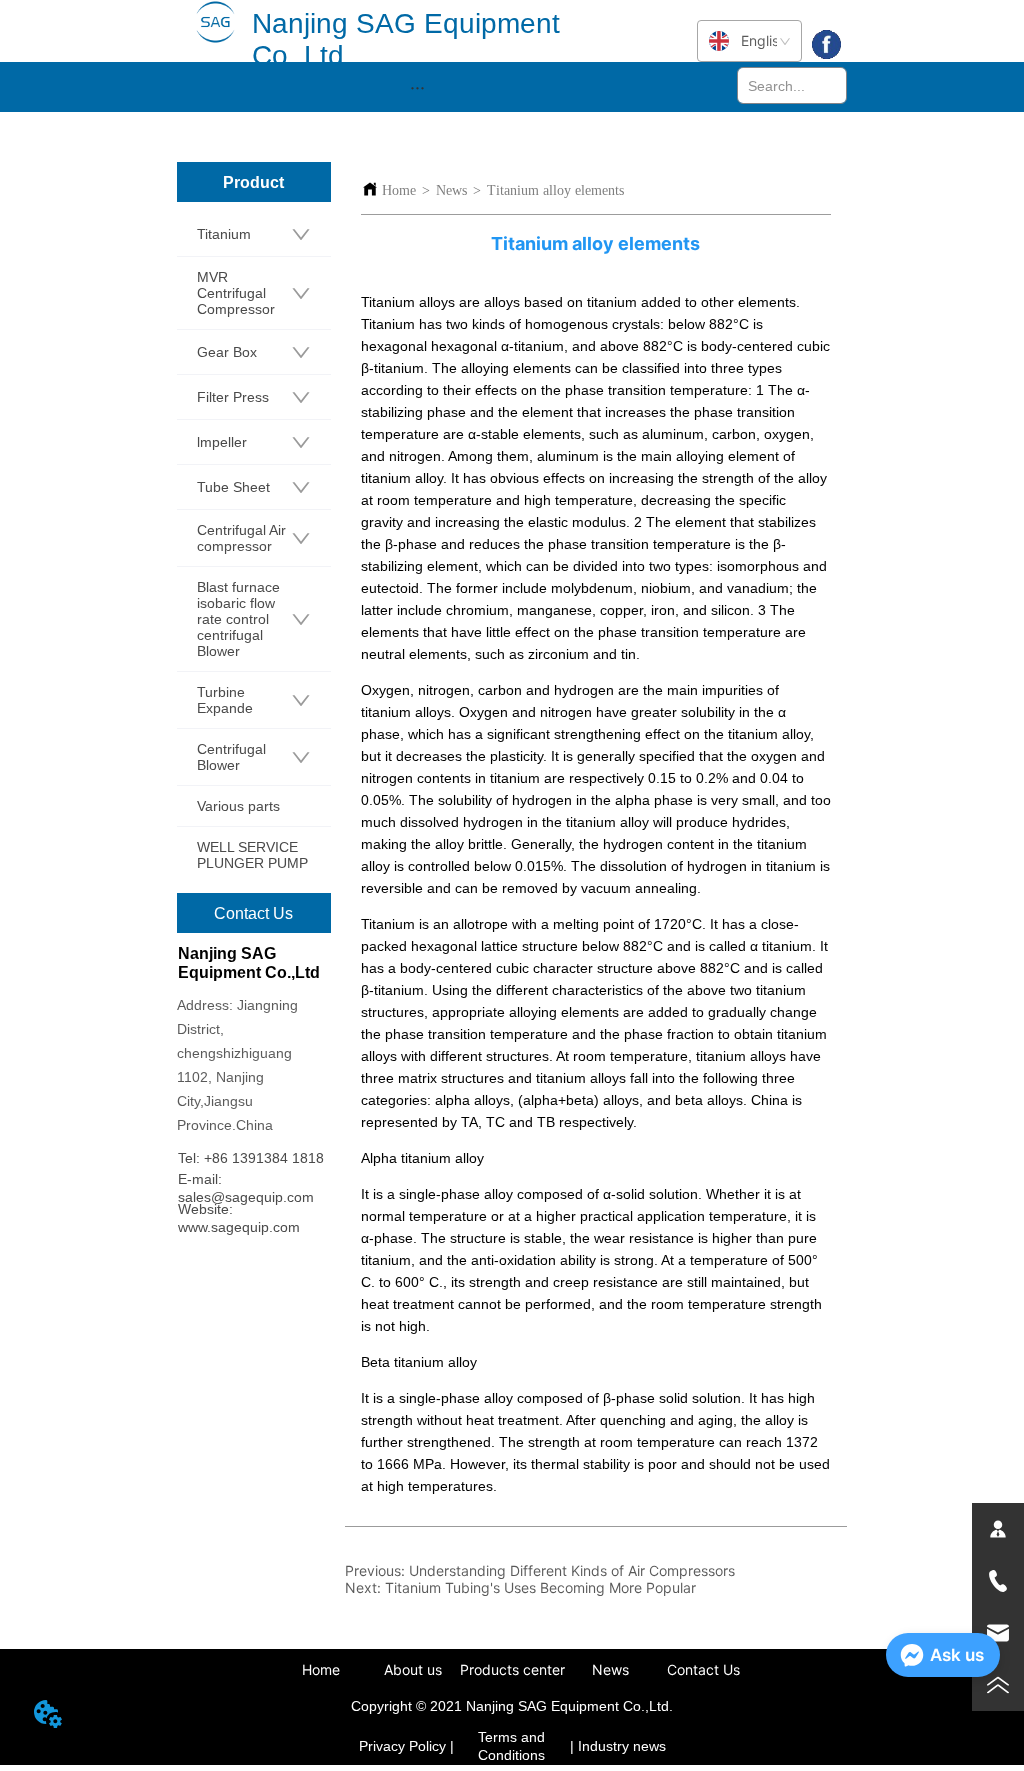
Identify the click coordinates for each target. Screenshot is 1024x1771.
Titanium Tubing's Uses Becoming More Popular (540, 1587)
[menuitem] (417, 87)
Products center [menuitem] (512, 1669)
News (451, 190)
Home (399, 190)
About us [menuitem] (413, 1669)
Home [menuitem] (321, 1669)
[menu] (417, 87)
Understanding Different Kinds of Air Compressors (572, 1570)
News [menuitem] (610, 1669)
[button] (417, 87)
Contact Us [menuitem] (703, 1669)
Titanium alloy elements (555, 190)
